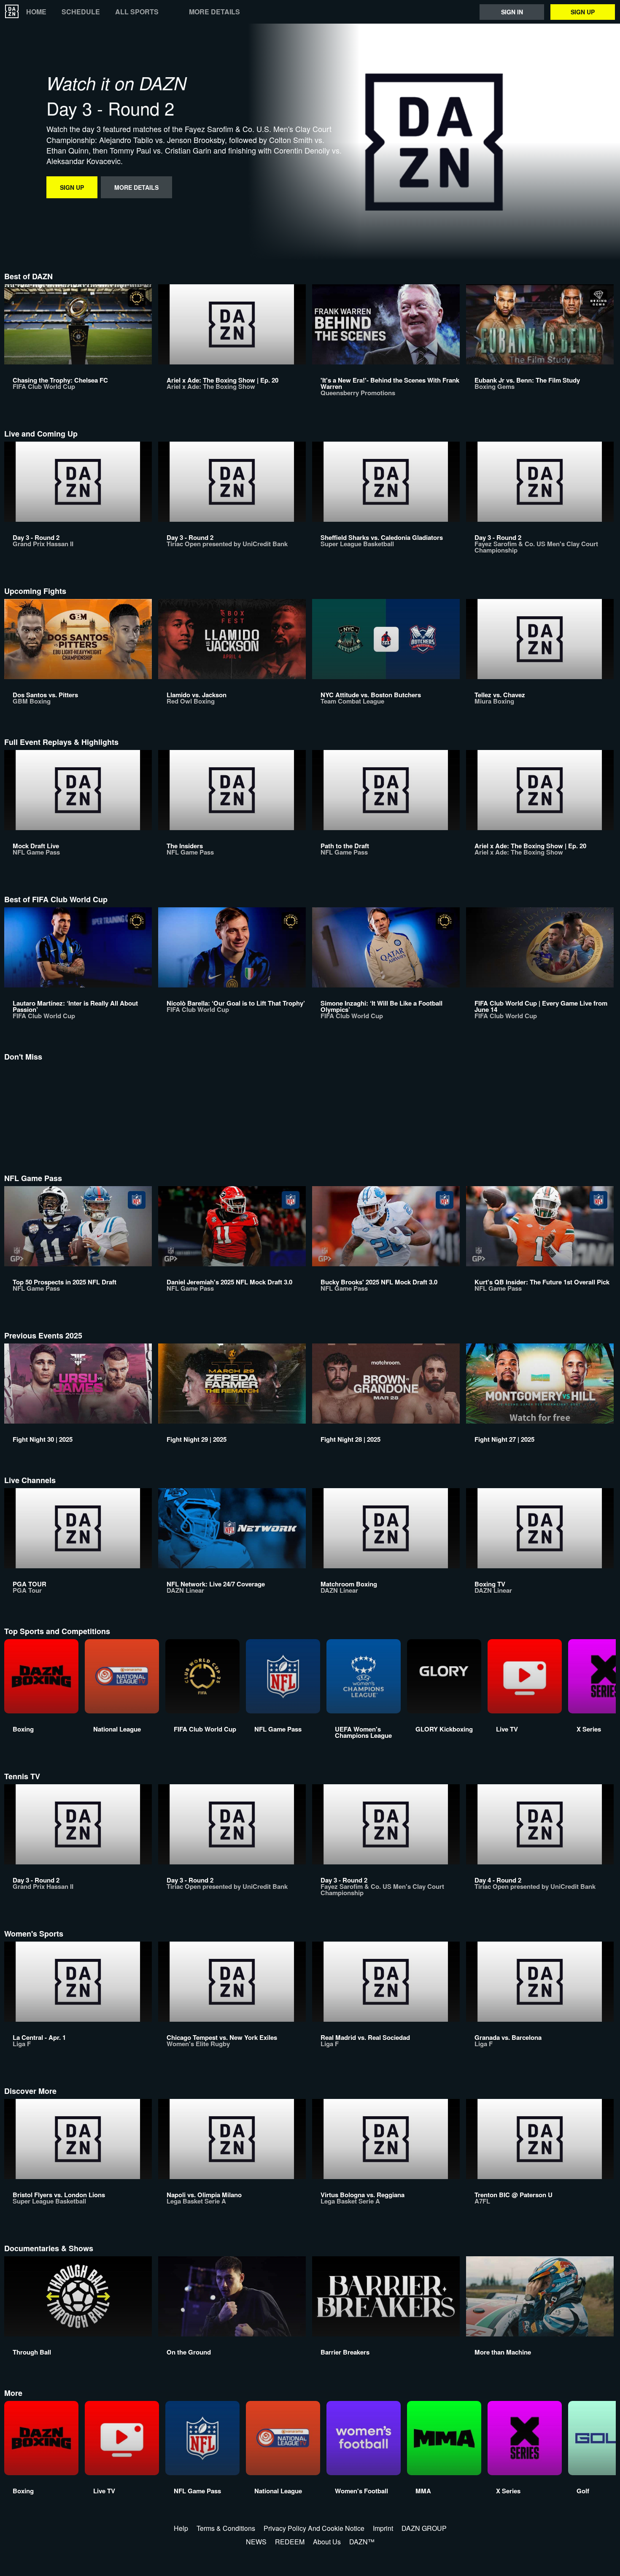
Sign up (583, 12)
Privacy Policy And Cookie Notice (314, 2528)
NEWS (256, 2542)
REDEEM (290, 2542)
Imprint (383, 2528)
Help (181, 2528)
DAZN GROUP (424, 2528)
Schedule (81, 12)
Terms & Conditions (226, 2528)
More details (214, 12)
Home (36, 12)
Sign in (512, 12)
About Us (327, 2542)
